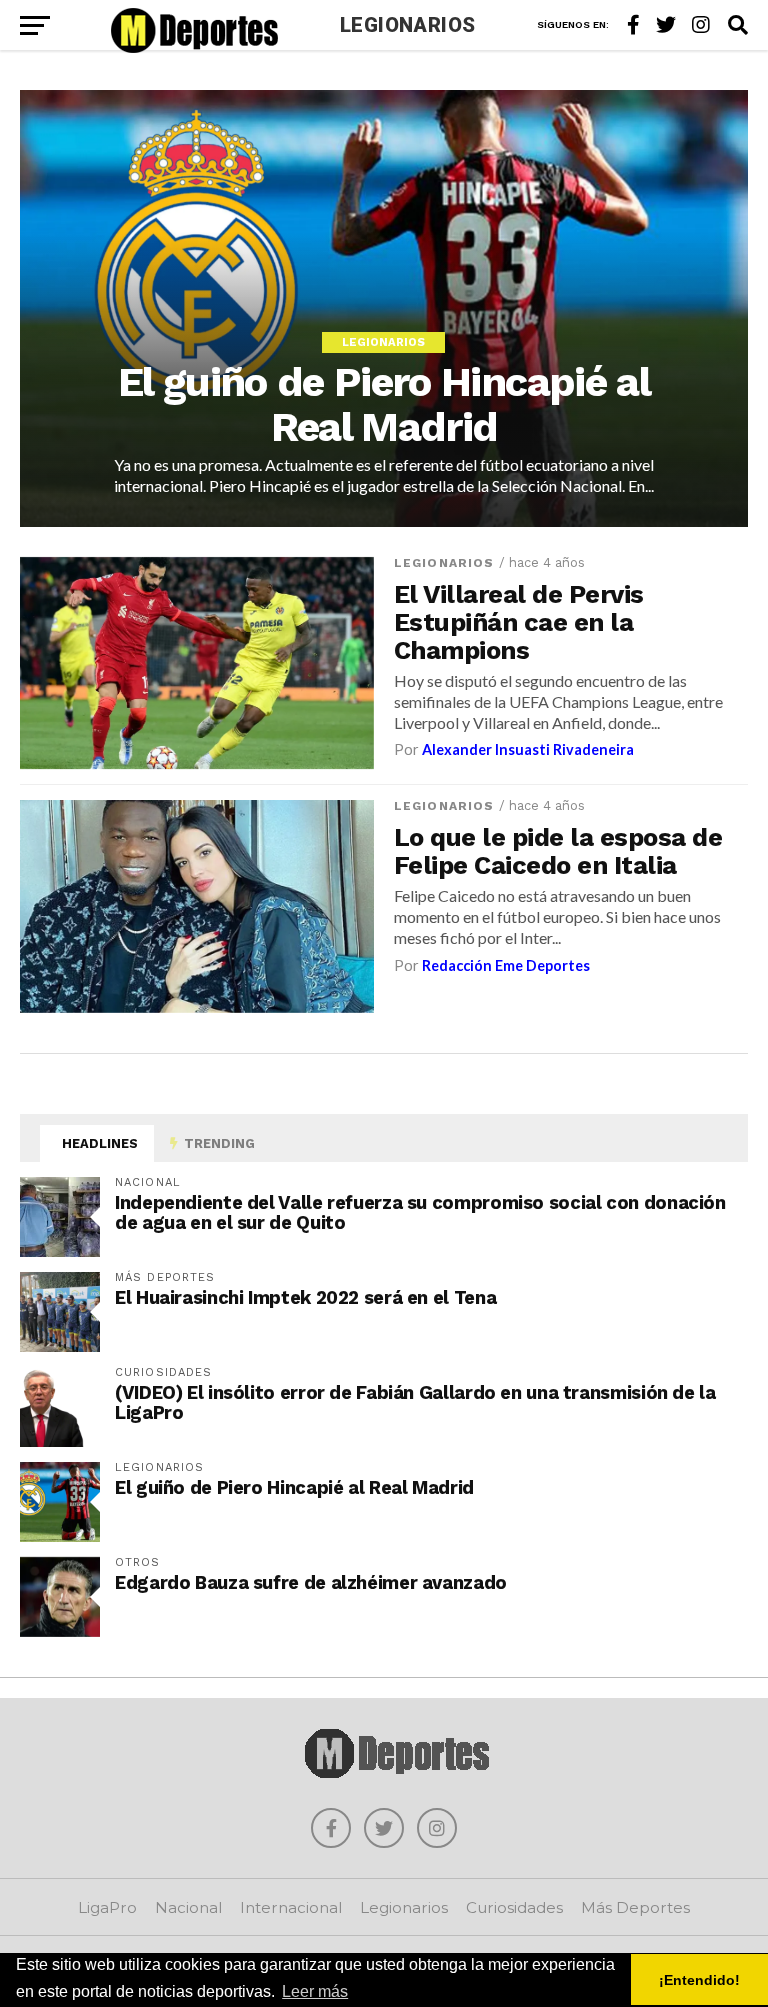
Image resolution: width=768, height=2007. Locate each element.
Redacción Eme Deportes (506, 965)
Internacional (291, 1907)
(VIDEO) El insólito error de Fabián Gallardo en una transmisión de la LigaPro (415, 1402)
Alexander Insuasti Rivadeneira (528, 749)
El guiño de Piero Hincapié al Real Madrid (294, 1487)
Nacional (188, 1907)
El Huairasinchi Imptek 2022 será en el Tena (305, 1297)
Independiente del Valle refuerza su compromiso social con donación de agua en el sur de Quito (420, 1212)
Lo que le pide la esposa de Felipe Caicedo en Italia (558, 851)
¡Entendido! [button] (699, 1980)
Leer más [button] (315, 1991)
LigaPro (107, 1907)
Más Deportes (635, 1907)
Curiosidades (514, 1907)
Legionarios (444, 563)
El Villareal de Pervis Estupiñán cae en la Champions (519, 622)
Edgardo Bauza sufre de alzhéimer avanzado (311, 1582)
